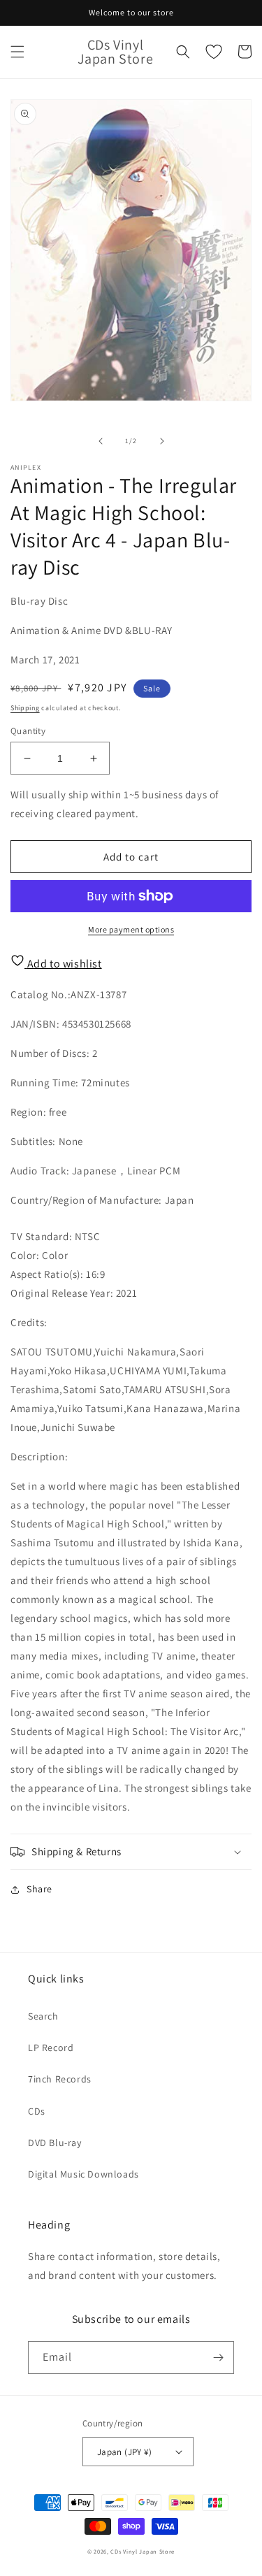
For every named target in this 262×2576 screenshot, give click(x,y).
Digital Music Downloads (83, 2174)
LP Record (51, 2048)
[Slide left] (101, 441)
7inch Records (60, 2079)
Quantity (28, 731)
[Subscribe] (218, 2358)
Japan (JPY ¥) (124, 2452)
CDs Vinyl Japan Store (143, 2551)
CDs (37, 2111)
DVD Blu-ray (55, 2143)
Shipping (25, 708)
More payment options (131, 929)
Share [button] (39, 1889)
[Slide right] (162, 441)
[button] (17, 52)
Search (43, 2016)
